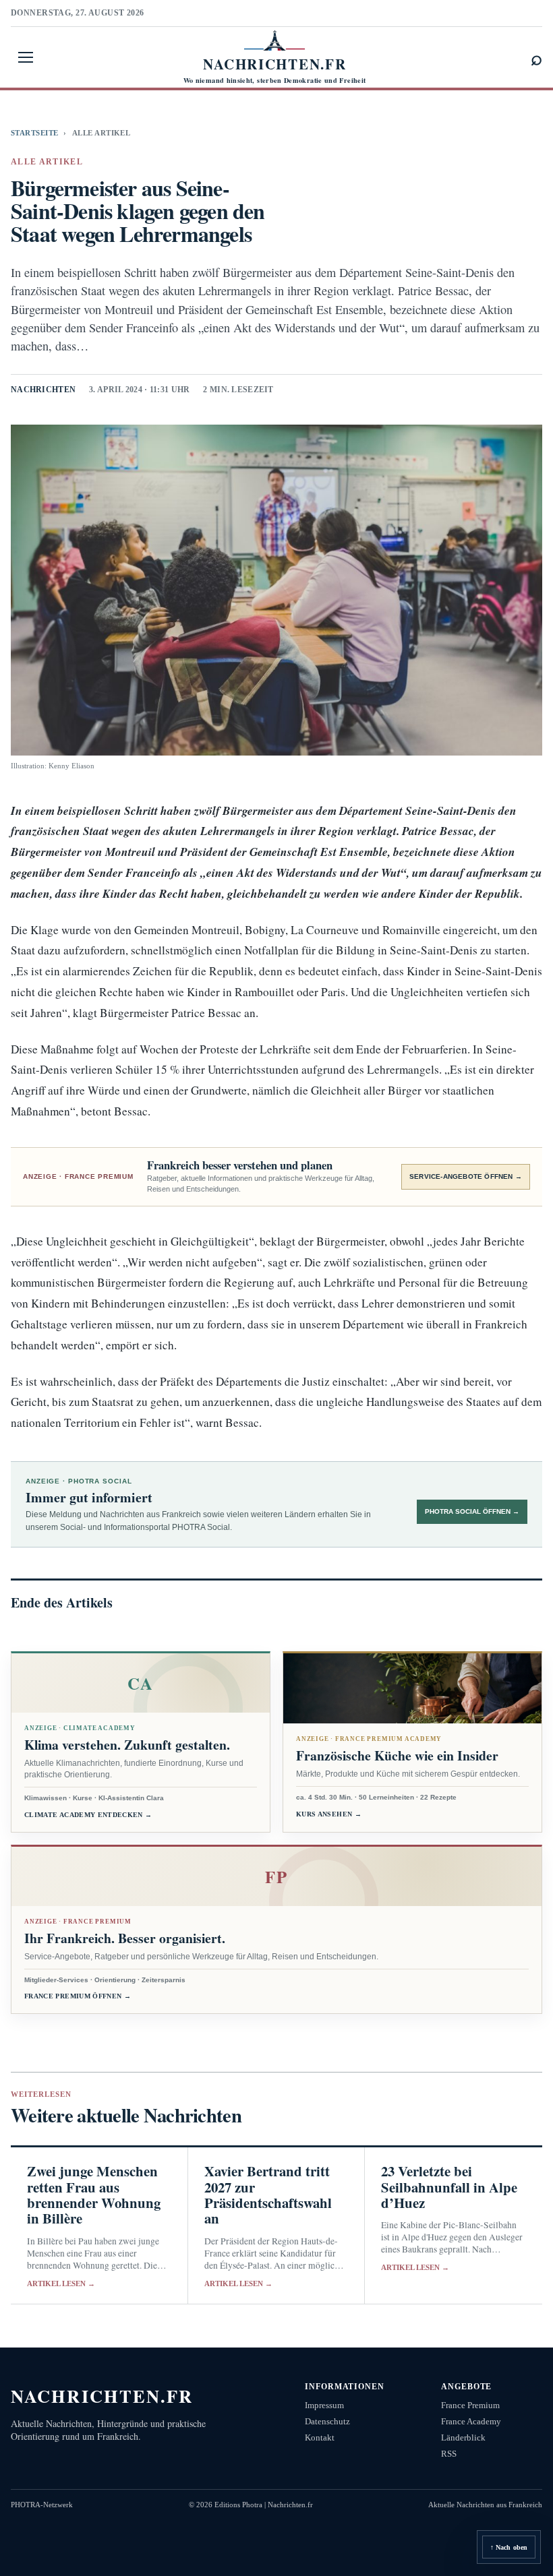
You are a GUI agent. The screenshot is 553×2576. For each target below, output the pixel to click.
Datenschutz (327, 2421)
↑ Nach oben (509, 2547)
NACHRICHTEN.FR (102, 2396)
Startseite (34, 133)
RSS (449, 2454)
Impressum (324, 2405)
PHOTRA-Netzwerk (42, 2505)
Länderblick (463, 2437)
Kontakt (320, 2437)
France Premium (470, 2405)
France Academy (471, 2421)
